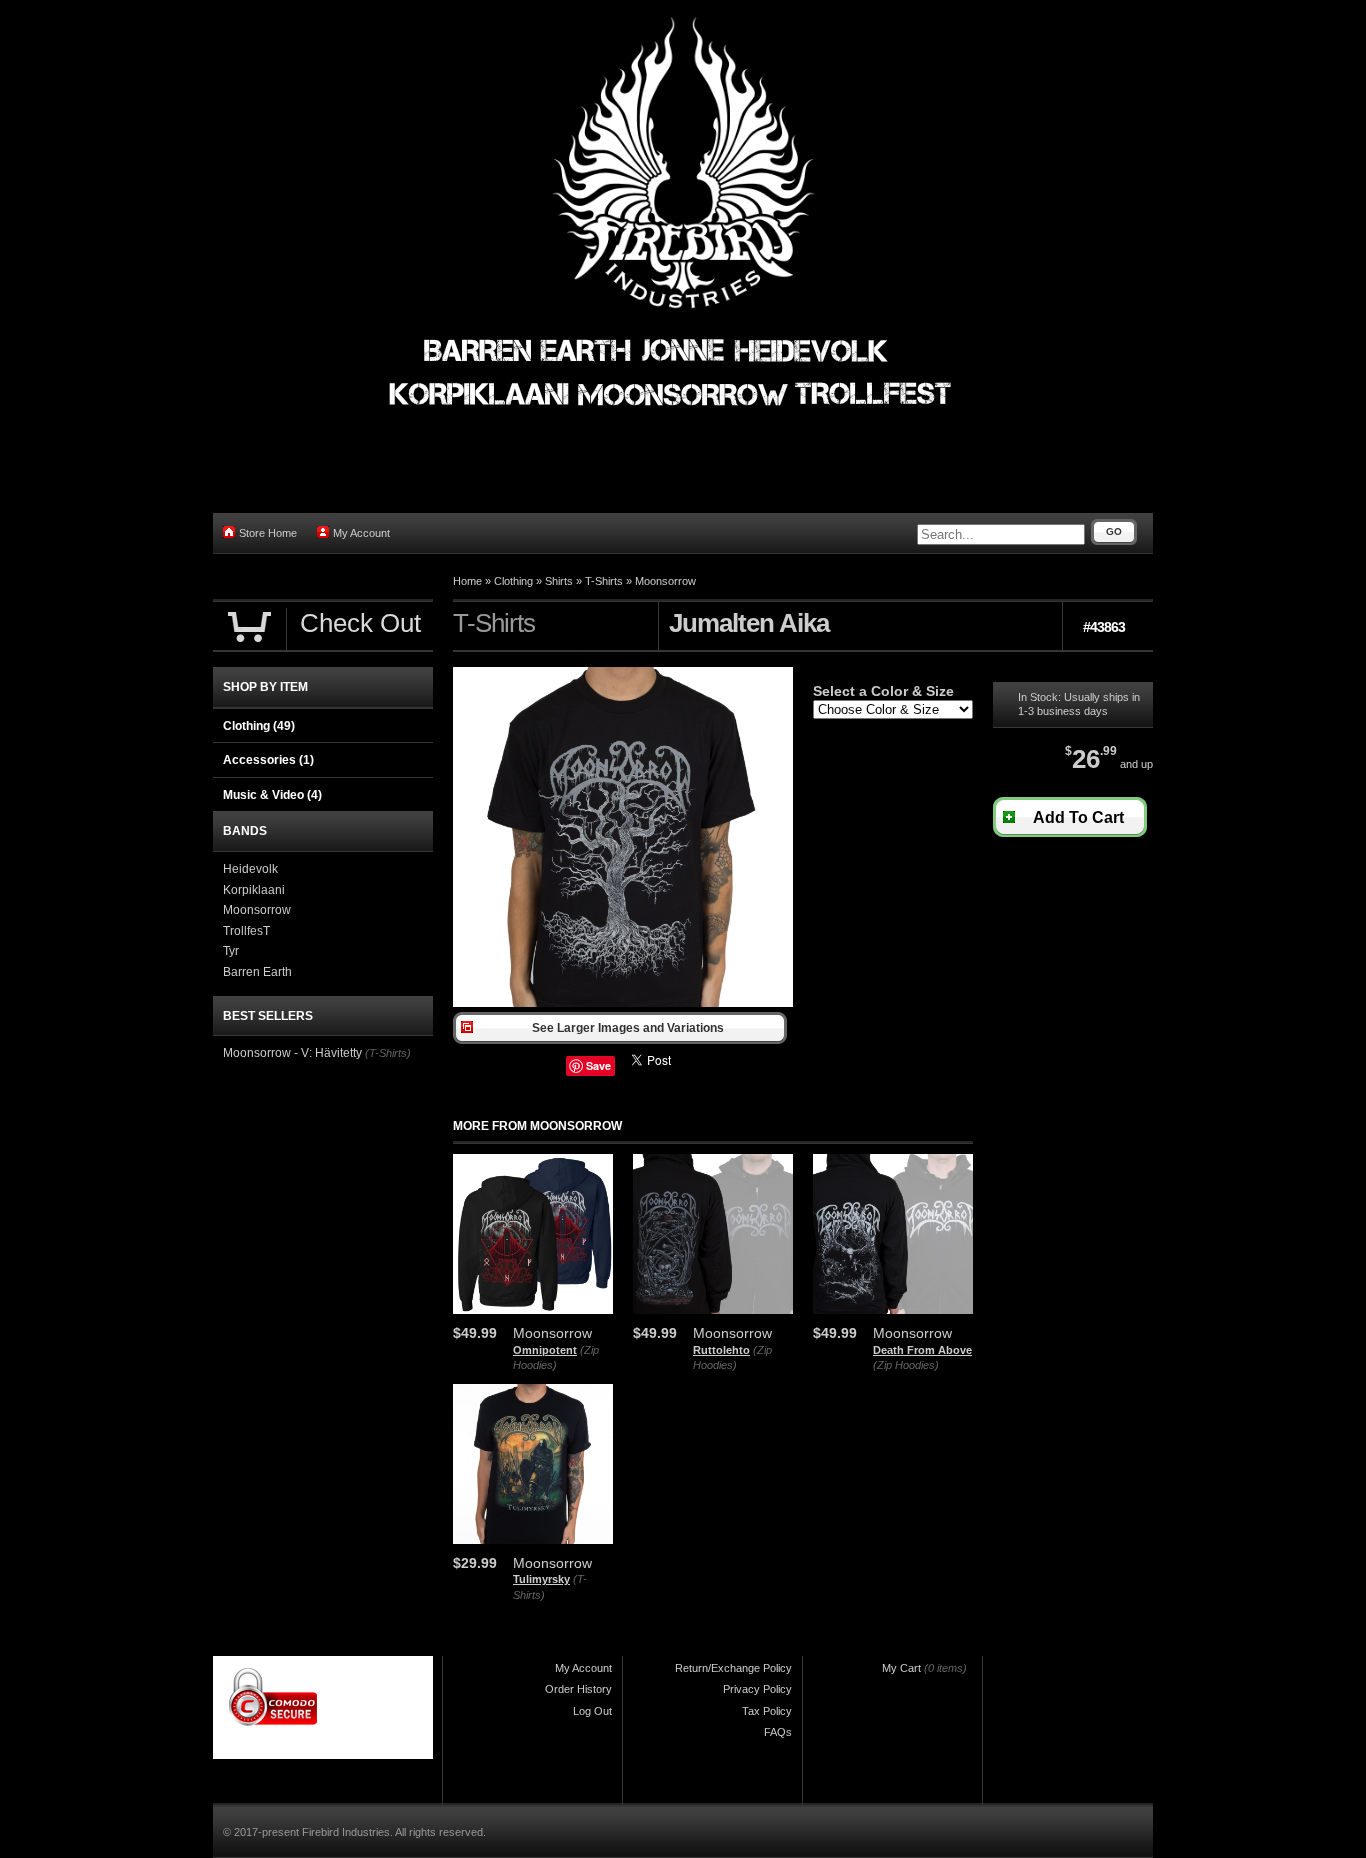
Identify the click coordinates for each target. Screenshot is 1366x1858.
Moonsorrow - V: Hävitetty (292, 1053)
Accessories (268, 760)
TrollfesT (246, 931)
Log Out (592, 1711)
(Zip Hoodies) (906, 1365)
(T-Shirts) (388, 1053)
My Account (361, 533)
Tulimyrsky (541, 1579)
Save (598, 1065)
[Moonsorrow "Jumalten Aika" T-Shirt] (623, 1003)
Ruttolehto (721, 1350)
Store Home (268, 533)
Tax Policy (767, 1711)
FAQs (778, 1732)
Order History (578, 1689)
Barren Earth (257, 972)
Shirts (559, 581)
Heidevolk (250, 869)
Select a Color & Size (883, 691)
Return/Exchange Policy (733, 1668)
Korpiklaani (254, 890)
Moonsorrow (665, 581)
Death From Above (922, 1350)
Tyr (231, 951)
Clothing (513, 581)
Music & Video (272, 795)
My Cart (901, 1668)
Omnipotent (545, 1350)
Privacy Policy (757, 1689)
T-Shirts (604, 581)
